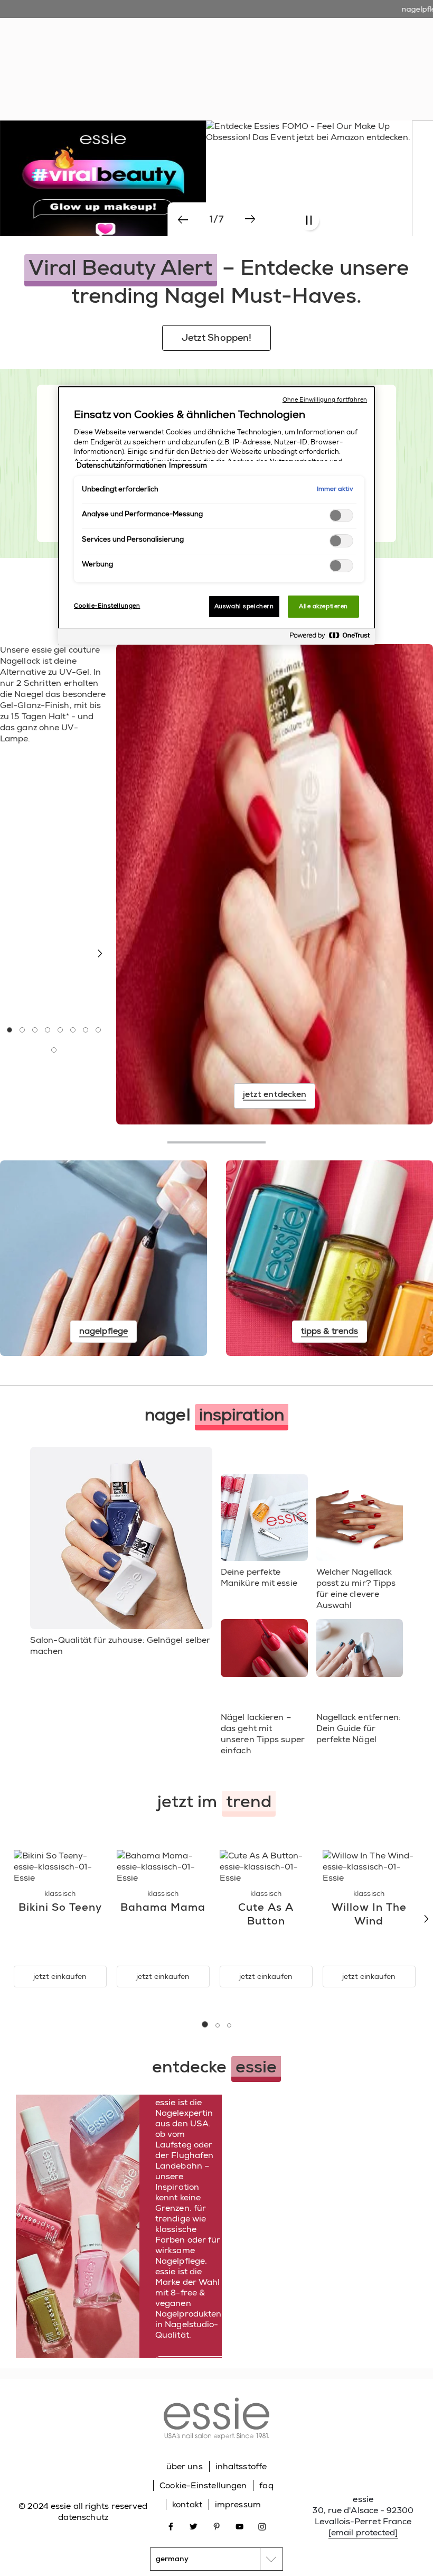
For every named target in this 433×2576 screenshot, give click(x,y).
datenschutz (83, 2517)
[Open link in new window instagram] (262, 2526)
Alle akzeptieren (323, 606)
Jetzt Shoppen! (216, 338)
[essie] (216, 2420)
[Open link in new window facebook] (171, 2526)
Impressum (188, 466)
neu (143, 48)
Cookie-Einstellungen (203, 2485)
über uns (185, 2466)
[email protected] (363, 2532)
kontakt (187, 2504)
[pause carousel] (309, 221)
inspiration (278, 48)
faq (266, 2485)
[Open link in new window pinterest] (217, 2526)
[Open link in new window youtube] (239, 2526)
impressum (238, 2504)
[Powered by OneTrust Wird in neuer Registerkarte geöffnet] (330, 638)
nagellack (178, 48)
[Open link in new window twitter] (194, 2526)
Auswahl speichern (244, 606)
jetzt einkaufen (60, 1976)
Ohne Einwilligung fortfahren (325, 400)
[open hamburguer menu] (16, 18)
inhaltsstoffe (241, 2466)
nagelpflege (227, 48)
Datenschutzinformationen (121, 466)
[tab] (10, 1030)
